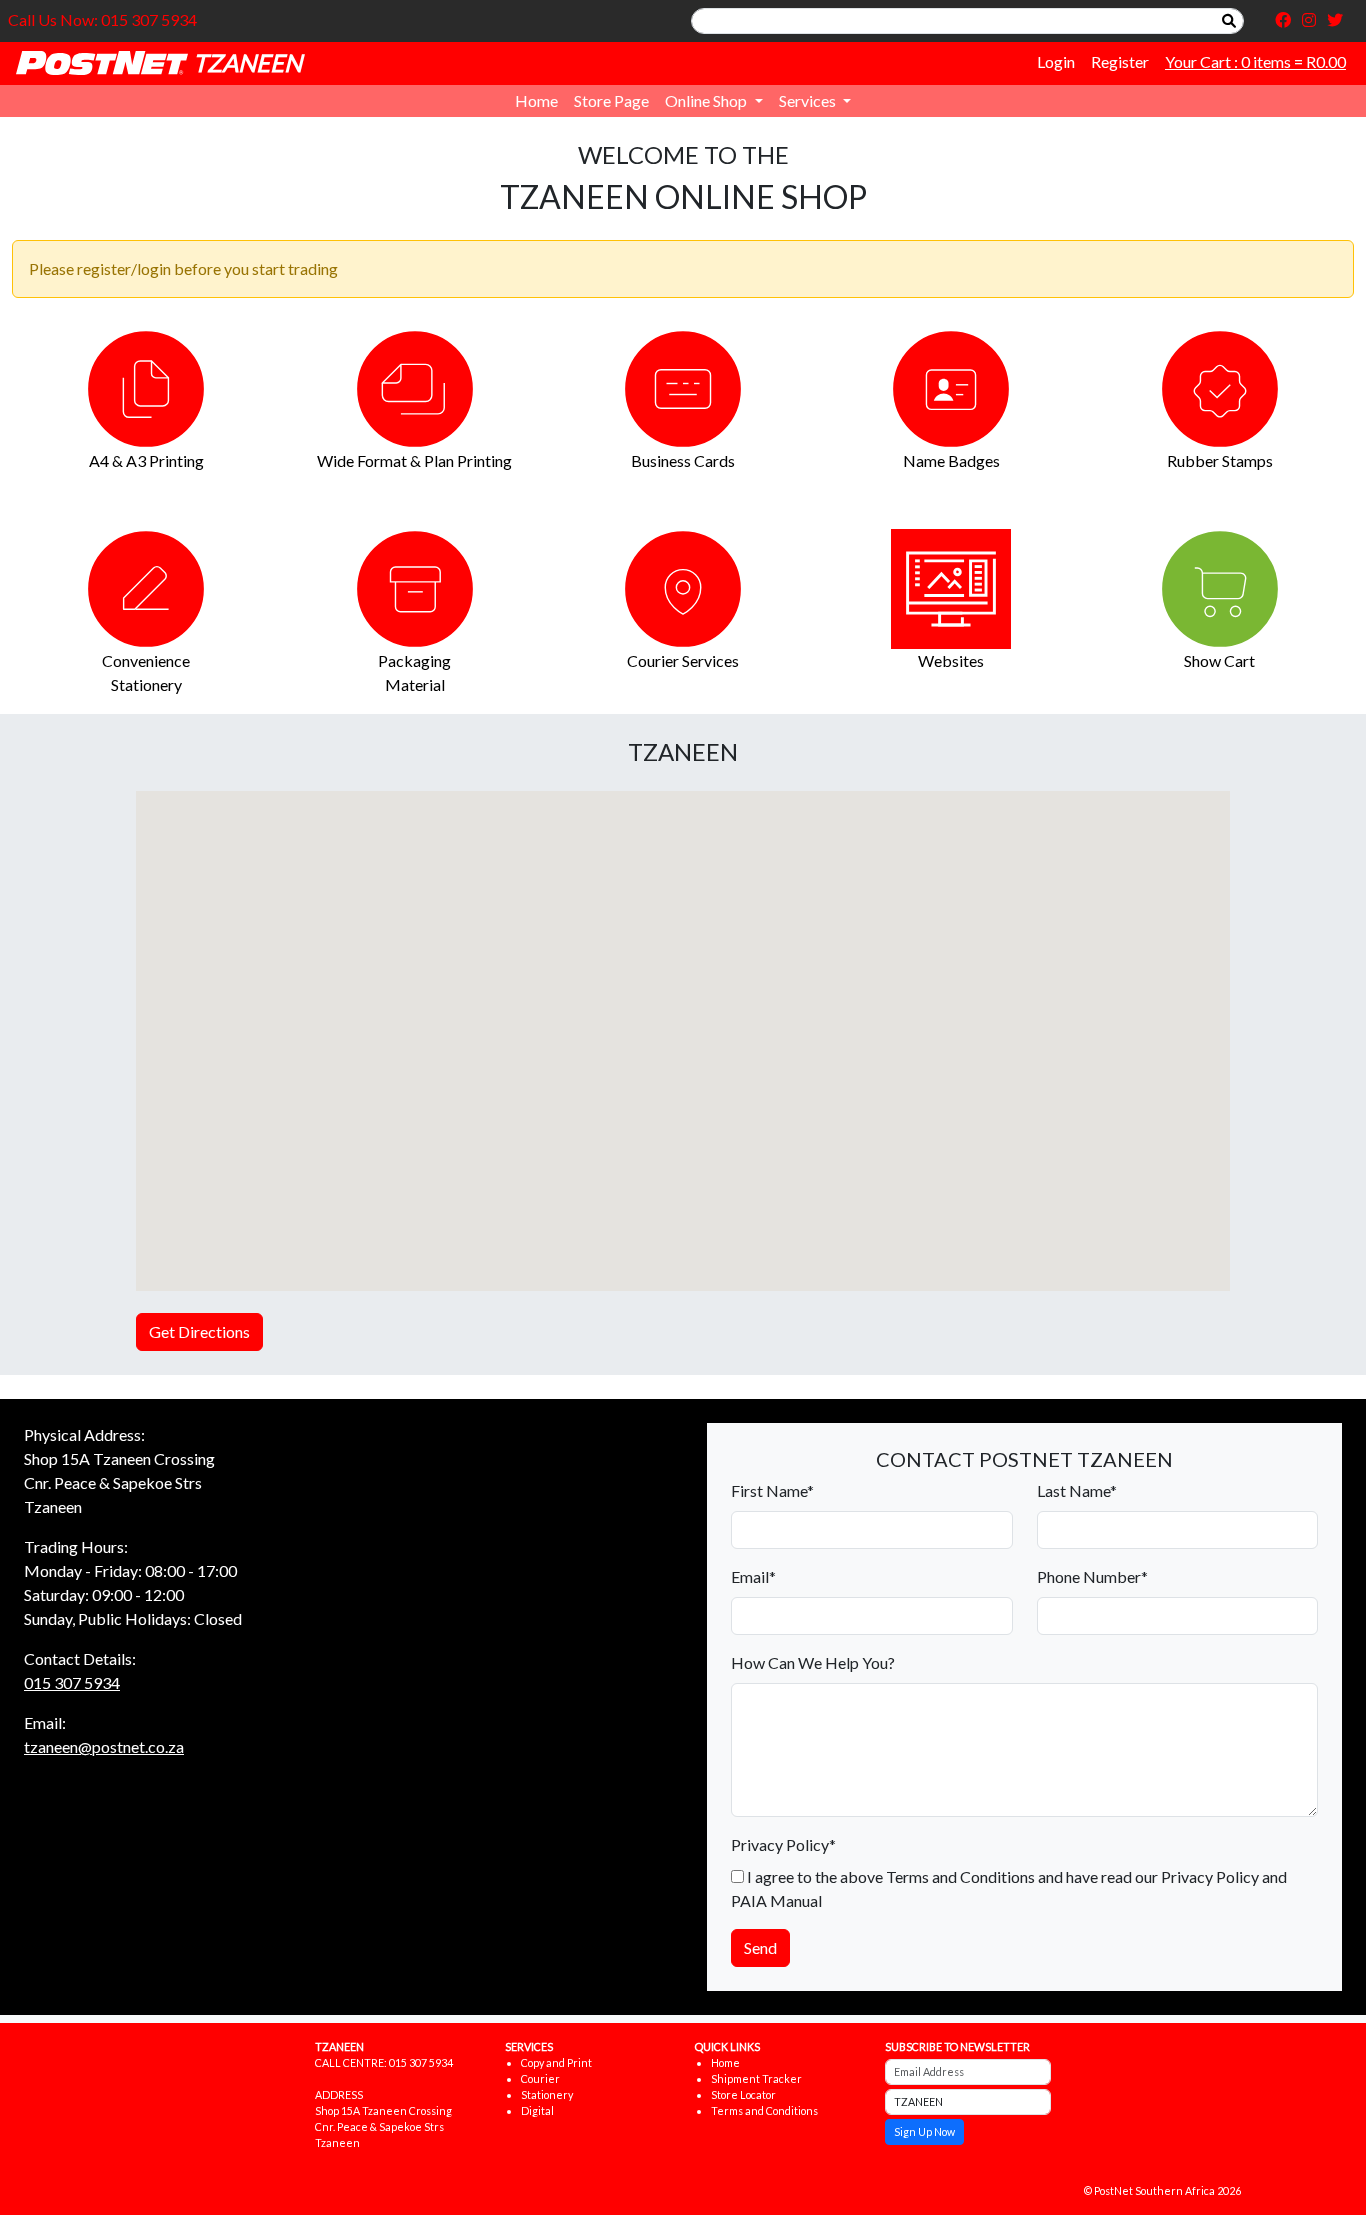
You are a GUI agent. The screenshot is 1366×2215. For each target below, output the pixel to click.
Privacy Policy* (783, 1844)
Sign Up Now (924, 2131)
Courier (540, 2078)
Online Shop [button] (707, 100)
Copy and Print (556, 2062)
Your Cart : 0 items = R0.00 (1255, 61)
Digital (537, 2110)
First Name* (772, 1490)
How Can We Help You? (813, 1662)
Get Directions (199, 1331)
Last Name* (1077, 1490)
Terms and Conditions (764, 2110)
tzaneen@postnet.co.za (104, 1746)
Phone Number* (1092, 1576)
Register (1120, 61)
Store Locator (743, 2094)
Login (1056, 61)
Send (760, 1947)
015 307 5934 (72, 1682)
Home (536, 100)
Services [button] (809, 100)
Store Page (611, 100)
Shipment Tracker (756, 2078)
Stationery (547, 2094)
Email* (753, 1576)
